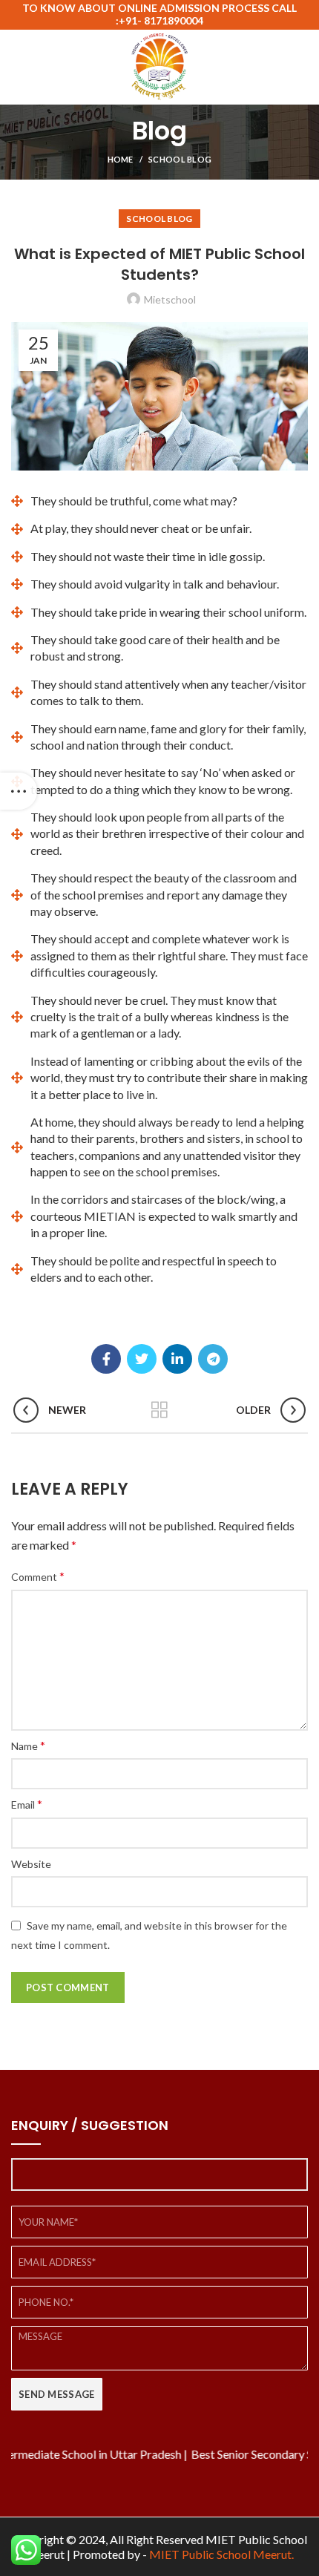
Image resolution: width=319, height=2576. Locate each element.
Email (27, 1804)
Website (31, 1864)
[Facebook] (106, 1359)
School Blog (180, 159)
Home (121, 159)
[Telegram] (213, 1359)
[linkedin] (177, 1359)
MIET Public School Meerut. (221, 2554)
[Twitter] (142, 1359)
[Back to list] (159, 1410)
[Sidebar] (19, 791)
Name (28, 1745)
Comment (38, 1576)
